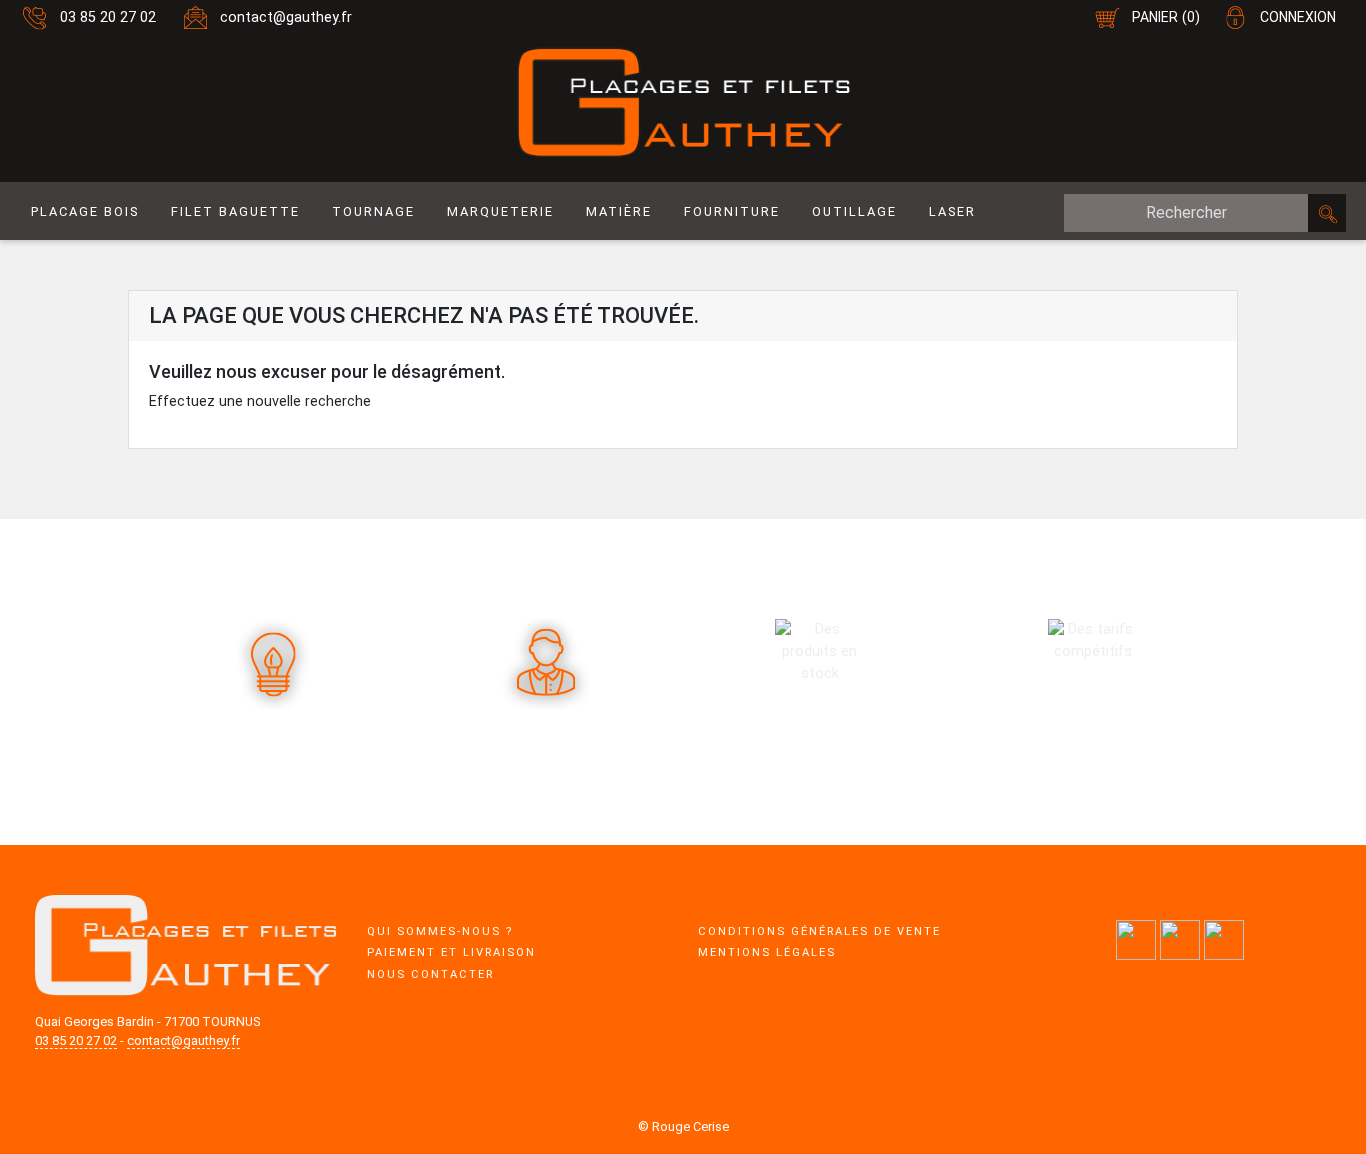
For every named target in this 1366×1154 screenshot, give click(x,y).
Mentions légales (767, 952)
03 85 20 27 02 (108, 17)
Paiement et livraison (451, 952)
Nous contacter (430, 974)
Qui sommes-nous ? (440, 931)
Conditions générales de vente (819, 931)
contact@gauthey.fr (286, 17)
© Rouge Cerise (683, 1126)
